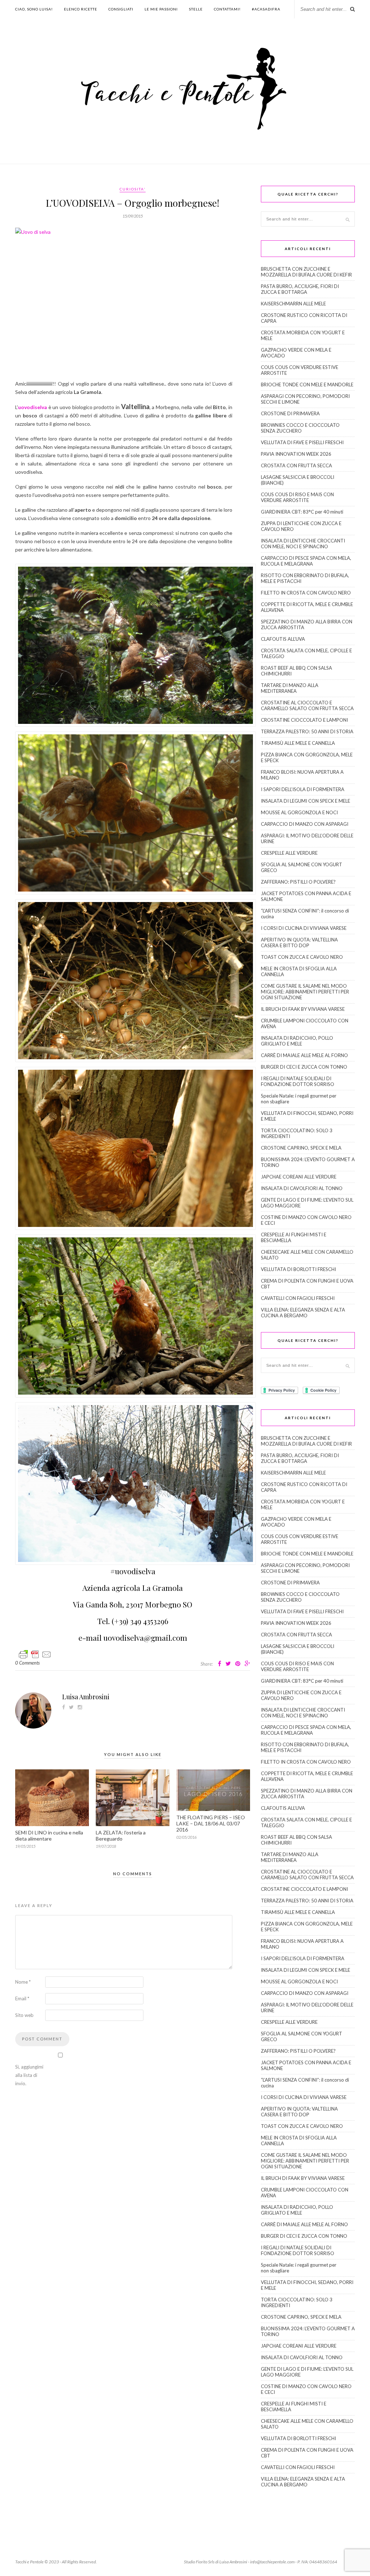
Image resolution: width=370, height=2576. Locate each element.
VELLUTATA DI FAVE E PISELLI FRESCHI (302, 442)
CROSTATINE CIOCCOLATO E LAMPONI (304, 720)
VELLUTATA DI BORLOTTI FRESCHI (298, 1269)
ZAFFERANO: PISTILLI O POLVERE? (298, 882)
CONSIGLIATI (121, 9)
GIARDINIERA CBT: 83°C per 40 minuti (302, 512)
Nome (23, 1982)
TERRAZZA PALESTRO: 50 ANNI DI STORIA (307, 731)
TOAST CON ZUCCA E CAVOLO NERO (302, 957)
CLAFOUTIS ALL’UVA (283, 639)
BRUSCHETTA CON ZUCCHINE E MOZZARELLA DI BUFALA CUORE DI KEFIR (306, 272)
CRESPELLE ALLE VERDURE (289, 853)
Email (22, 1998)
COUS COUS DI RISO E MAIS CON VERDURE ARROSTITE (297, 497)
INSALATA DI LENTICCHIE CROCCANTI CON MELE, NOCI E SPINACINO (303, 544)
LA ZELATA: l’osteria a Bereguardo (121, 1836)
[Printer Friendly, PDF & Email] (35, 1654)
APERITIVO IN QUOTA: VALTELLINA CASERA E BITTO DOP (299, 943)
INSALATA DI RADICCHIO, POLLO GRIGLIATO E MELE (297, 1041)
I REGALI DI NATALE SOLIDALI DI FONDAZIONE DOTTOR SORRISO (298, 1081)
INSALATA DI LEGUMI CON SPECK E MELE (306, 801)
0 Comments (27, 1663)
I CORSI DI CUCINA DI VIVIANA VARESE (304, 928)
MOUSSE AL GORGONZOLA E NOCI (299, 812)
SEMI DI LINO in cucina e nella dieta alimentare (49, 1836)
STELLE (196, 9)
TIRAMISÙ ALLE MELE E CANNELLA (298, 743)
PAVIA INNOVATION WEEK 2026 (296, 454)
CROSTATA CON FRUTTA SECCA (296, 465)
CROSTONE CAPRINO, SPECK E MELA (301, 1148)
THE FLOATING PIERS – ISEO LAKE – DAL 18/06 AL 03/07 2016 (211, 1823)
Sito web (24, 2015)
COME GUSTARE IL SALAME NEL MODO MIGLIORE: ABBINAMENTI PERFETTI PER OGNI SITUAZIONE (305, 992)
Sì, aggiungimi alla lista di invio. (29, 2075)
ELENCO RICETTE (81, 9)
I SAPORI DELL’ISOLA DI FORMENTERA (303, 789)
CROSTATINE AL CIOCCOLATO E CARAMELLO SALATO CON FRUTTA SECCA (307, 705)
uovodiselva (33, 407)
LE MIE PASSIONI (161, 9)
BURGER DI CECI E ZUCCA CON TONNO (304, 1067)
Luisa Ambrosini (86, 1697)
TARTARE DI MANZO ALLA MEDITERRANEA (290, 688)
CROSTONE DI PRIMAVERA (290, 413)
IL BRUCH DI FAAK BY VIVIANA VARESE (303, 1009)
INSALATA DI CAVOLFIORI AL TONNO (302, 1188)
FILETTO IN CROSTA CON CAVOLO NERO (306, 593)
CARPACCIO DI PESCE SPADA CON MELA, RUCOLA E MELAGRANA (306, 561)
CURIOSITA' (133, 189)
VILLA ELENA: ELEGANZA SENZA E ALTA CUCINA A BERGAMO (303, 1313)
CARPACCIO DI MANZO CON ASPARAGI (305, 824)
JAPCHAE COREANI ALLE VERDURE (299, 1177)
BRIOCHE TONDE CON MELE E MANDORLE (307, 385)
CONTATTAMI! (227, 9)
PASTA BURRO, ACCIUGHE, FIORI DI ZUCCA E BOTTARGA (300, 289)
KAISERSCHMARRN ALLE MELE (293, 304)
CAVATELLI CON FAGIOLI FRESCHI (298, 1298)
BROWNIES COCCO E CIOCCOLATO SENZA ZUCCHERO (300, 428)
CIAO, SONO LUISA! (34, 9)
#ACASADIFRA (266, 9)
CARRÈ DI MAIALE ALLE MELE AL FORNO (304, 1055)
